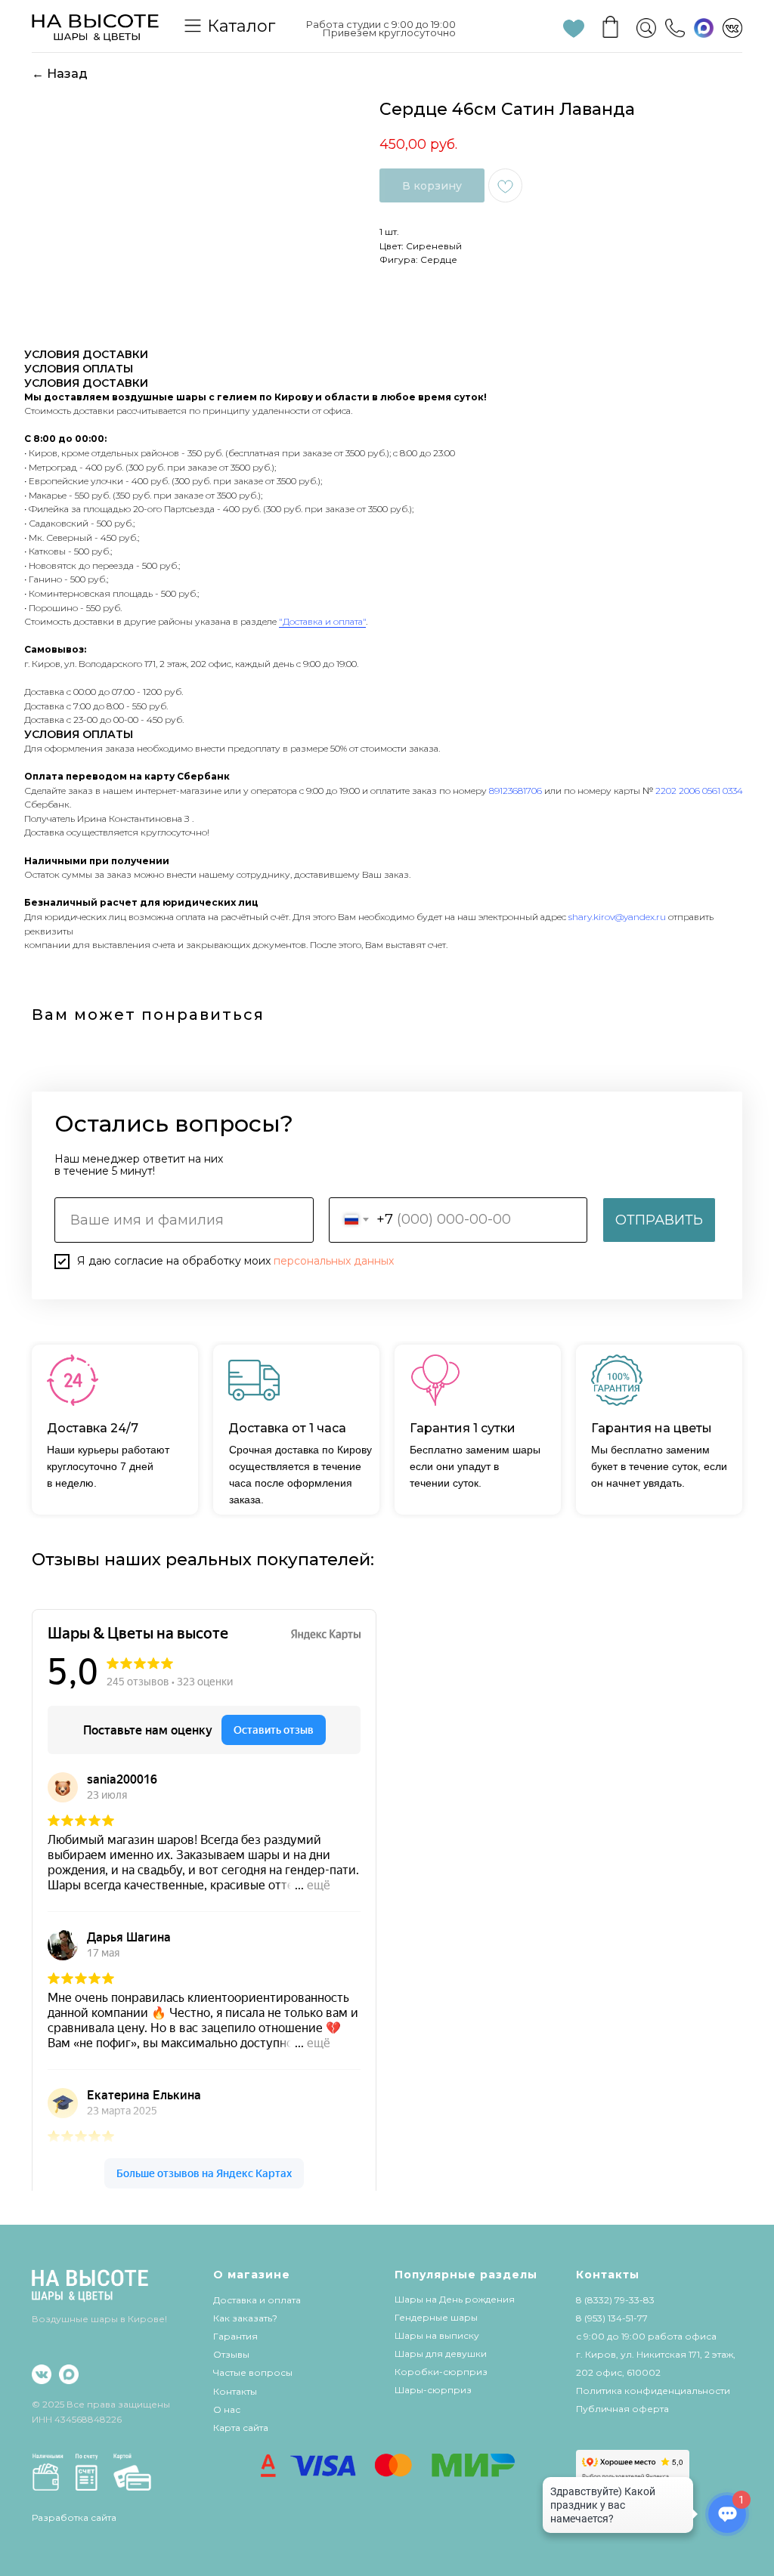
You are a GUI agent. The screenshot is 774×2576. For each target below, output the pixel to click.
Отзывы (231, 2354)
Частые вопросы (253, 2372)
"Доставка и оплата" (322, 621)
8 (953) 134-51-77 (612, 2318)
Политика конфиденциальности (653, 2391)
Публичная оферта (622, 2409)
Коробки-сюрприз (441, 2372)
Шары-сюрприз (433, 2390)
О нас (227, 2409)
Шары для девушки (441, 2354)
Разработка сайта (74, 2517)
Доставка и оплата (257, 2300)
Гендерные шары (436, 2317)
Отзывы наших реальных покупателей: (203, 1560)
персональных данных (334, 1261)
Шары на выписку (437, 2335)
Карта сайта (241, 2428)
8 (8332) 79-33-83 (615, 2300)
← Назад (60, 74)
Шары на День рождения (455, 2299)
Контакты (235, 2391)
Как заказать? (245, 2318)
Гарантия (235, 2336)
